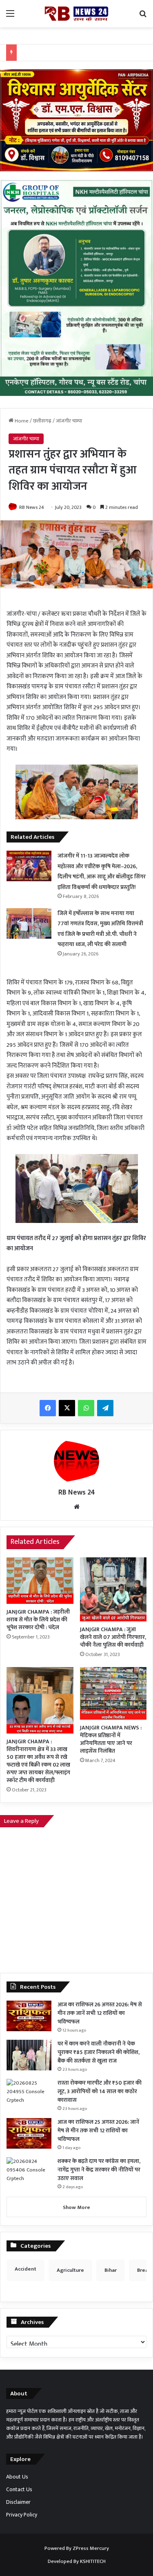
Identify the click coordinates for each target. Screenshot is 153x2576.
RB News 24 (32, 507)
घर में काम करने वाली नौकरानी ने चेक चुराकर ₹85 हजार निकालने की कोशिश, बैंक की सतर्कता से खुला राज (99, 2052)
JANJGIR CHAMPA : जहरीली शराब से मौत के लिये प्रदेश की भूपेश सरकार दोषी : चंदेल (38, 1620)
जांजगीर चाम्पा (69, 421)
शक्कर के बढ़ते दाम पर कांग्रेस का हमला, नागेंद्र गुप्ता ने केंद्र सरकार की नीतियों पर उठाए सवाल (99, 2170)
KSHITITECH (93, 2561)
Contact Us (19, 2490)
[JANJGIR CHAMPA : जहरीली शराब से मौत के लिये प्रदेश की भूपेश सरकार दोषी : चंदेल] (40, 1581)
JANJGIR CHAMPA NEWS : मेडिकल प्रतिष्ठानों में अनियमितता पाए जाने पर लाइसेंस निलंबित (111, 1739)
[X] (67, 1408)
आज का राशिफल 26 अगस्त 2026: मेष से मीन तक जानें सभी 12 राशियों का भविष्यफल (100, 2013)
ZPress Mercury (91, 2548)
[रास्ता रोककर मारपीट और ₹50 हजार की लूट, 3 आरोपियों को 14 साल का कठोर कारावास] (29, 2094)
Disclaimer (18, 2502)
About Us (17, 2477)
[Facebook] (48, 1408)
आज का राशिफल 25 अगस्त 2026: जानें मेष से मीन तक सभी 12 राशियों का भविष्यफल (98, 2130)
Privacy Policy (22, 2515)
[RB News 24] (77, 14)
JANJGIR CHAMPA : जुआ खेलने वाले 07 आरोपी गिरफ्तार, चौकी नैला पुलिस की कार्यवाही (113, 1637)
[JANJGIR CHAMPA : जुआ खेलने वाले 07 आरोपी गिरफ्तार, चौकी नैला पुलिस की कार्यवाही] (113, 1589)
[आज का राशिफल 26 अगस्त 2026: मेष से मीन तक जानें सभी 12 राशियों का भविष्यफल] (29, 2016)
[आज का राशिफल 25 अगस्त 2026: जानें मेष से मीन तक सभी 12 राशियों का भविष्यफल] (29, 2133)
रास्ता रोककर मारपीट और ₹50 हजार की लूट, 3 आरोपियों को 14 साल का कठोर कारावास (100, 2091)
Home (21, 421)
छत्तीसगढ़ (42, 421)
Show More (76, 2207)
